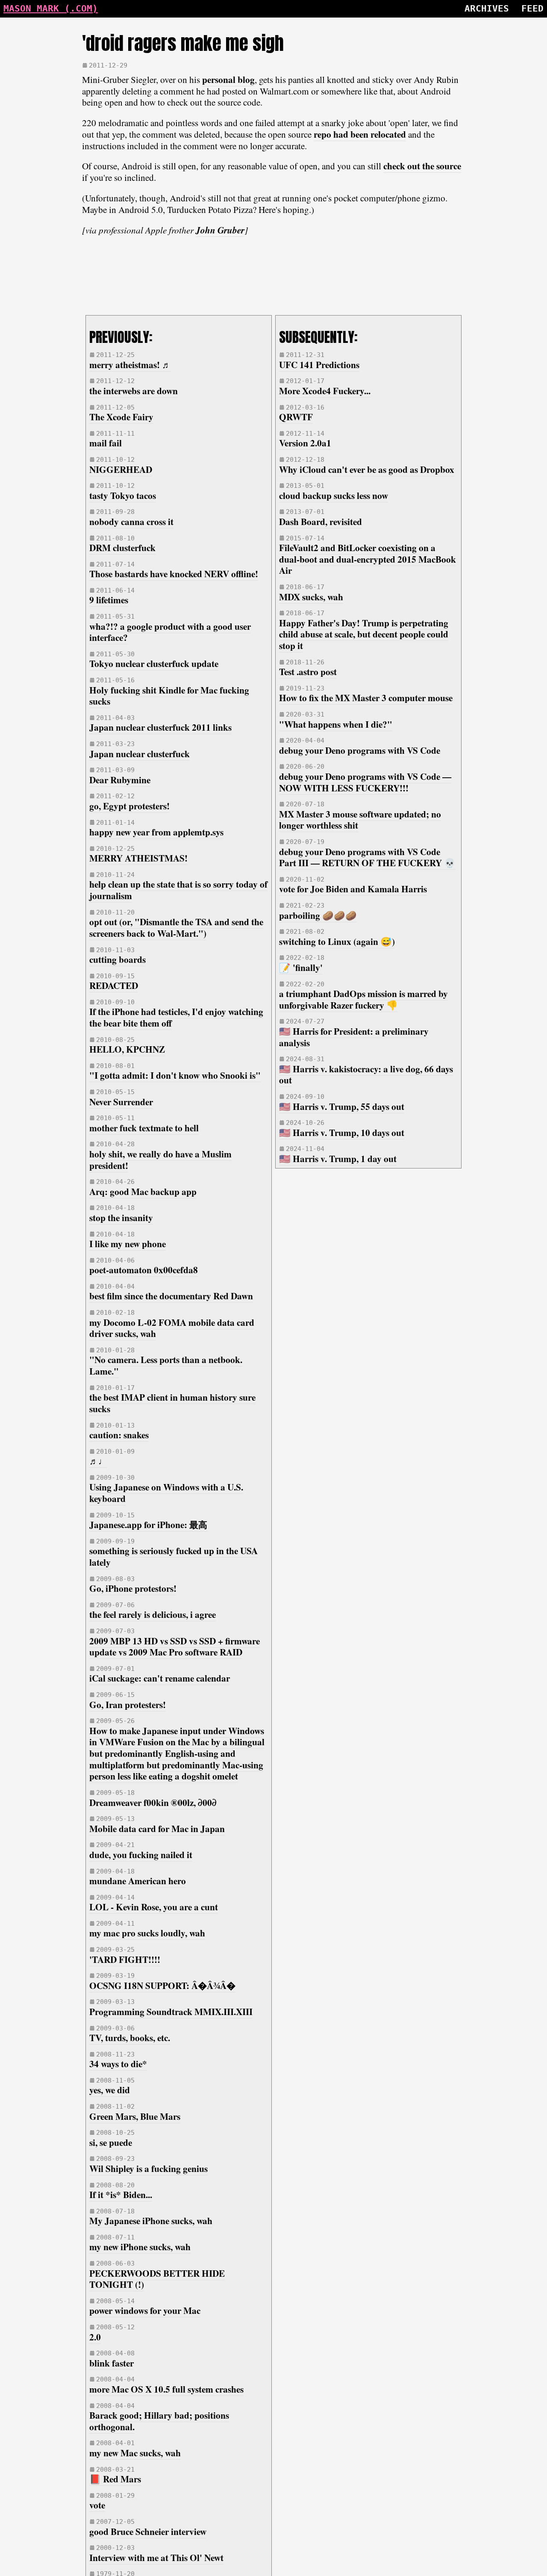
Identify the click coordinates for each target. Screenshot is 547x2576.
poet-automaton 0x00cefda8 (144, 1270)
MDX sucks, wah (311, 597)
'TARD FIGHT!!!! (125, 1959)
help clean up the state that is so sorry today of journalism (178, 890)
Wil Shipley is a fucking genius (149, 2168)
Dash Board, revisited (321, 521)
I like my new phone (128, 1244)
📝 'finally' (301, 967)
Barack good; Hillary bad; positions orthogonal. (159, 2421)
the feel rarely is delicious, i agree (153, 1614)
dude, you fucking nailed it (141, 1855)
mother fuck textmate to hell (144, 1128)
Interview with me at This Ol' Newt (156, 2557)
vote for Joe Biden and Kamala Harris (353, 889)
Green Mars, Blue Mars (135, 2116)
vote (97, 2505)
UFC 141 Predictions (319, 364)
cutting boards (118, 959)
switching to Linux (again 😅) (337, 941)
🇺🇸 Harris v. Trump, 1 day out (338, 1158)
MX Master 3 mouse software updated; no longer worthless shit (360, 820)
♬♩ (98, 1461)
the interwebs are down (134, 391)
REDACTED (114, 985)
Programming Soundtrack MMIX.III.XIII (171, 2011)
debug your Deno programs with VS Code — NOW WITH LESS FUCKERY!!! (365, 782)
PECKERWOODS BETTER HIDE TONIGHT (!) (157, 2279)
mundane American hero (138, 1881)
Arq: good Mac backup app (143, 1191)
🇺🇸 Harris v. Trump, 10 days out (342, 1132)
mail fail (106, 443)
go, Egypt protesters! (129, 806)
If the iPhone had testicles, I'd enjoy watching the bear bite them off (176, 1017)
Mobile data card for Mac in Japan (157, 1828)
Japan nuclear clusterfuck (140, 754)
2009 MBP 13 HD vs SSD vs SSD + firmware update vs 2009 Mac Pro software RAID (175, 1647)
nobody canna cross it (131, 521)
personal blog (228, 79)
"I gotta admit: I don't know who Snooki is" (175, 1075)
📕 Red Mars (115, 2479)
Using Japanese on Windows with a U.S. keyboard (166, 1493)
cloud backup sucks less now (334, 495)
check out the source (422, 166)
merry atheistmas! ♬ (130, 364)
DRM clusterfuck (122, 547)
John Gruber (220, 230)
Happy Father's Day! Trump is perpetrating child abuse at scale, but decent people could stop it (364, 634)
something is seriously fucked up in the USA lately (174, 1556)
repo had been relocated (360, 134)
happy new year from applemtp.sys (156, 832)
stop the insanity (121, 1217)
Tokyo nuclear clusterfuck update (154, 663)
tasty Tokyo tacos (123, 495)
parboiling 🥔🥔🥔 (318, 915)
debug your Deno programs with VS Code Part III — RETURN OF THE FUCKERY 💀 (367, 857)
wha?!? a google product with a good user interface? (170, 632)
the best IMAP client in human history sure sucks (172, 1403)
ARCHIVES (487, 8)
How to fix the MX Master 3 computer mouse (366, 698)
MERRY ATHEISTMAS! (138, 858)
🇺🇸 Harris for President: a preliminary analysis (354, 1037)
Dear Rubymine (120, 780)
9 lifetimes (109, 600)
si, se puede (111, 2142)
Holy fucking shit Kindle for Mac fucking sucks (169, 696)
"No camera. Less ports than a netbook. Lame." (166, 1365)
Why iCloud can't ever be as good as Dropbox (367, 469)
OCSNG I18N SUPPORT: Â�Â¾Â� (162, 1985)
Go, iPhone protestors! (133, 1588)
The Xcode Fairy (121, 417)
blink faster (112, 2363)
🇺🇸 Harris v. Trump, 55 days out (342, 1106)
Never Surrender (121, 1102)
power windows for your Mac (145, 2310)
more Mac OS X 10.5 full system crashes (166, 2389)
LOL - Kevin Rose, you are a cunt (154, 1907)
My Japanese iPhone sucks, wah (151, 2220)
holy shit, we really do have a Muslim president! (160, 1160)
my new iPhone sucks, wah (140, 2247)
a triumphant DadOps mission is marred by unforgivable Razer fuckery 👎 (363, 999)
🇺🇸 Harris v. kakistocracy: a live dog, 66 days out (366, 1074)
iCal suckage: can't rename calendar (160, 1678)
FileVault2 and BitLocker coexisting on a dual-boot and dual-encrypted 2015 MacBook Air (368, 559)
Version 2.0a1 (305, 443)
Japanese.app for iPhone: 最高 (148, 1524)
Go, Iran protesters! (128, 1704)
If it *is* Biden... (121, 2194)
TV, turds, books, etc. (130, 2037)
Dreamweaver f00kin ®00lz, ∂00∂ (153, 1802)
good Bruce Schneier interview (148, 2531)
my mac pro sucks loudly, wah (147, 1933)
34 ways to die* (118, 2064)
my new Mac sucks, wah (135, 2453)
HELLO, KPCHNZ (127, 1049)
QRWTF (296, 417)
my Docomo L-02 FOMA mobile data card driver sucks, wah (172, 1328)
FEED (532, 8)
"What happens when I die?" (336, 724)
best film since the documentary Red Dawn (171, 1296)
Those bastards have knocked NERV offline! (174, 574)
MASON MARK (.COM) (51, 8)
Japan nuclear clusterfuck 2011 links (160, 727)
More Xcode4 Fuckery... (325, 391)
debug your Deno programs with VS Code (360, 750)
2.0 (95, 2337)
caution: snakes (119, 1435)
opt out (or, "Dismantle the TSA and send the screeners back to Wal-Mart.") (176, 927)
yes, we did (110, 2090)
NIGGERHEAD (121, 469)
